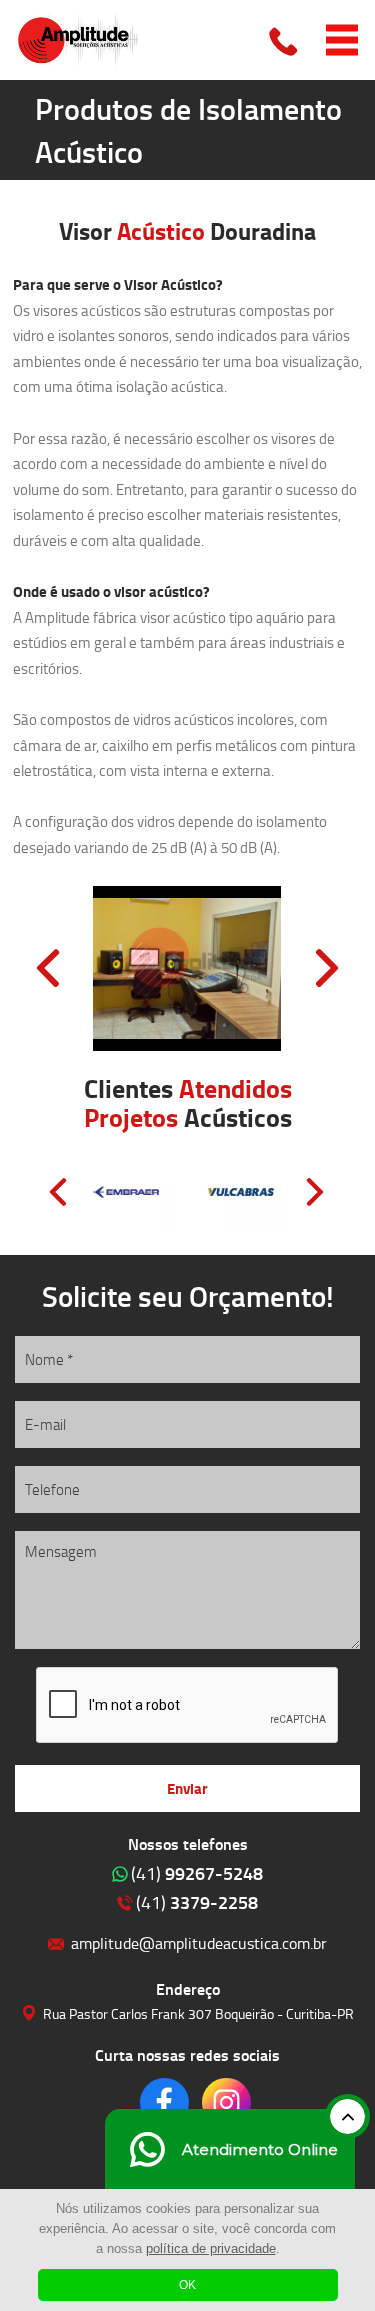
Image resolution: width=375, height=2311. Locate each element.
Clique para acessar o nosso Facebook (164, 2102)
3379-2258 (197, 1902)
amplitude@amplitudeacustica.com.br (199, 1942)
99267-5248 (197, 1873)
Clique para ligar (285, 40)
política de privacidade (211, 2248)
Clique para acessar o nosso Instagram (226, 2102)
